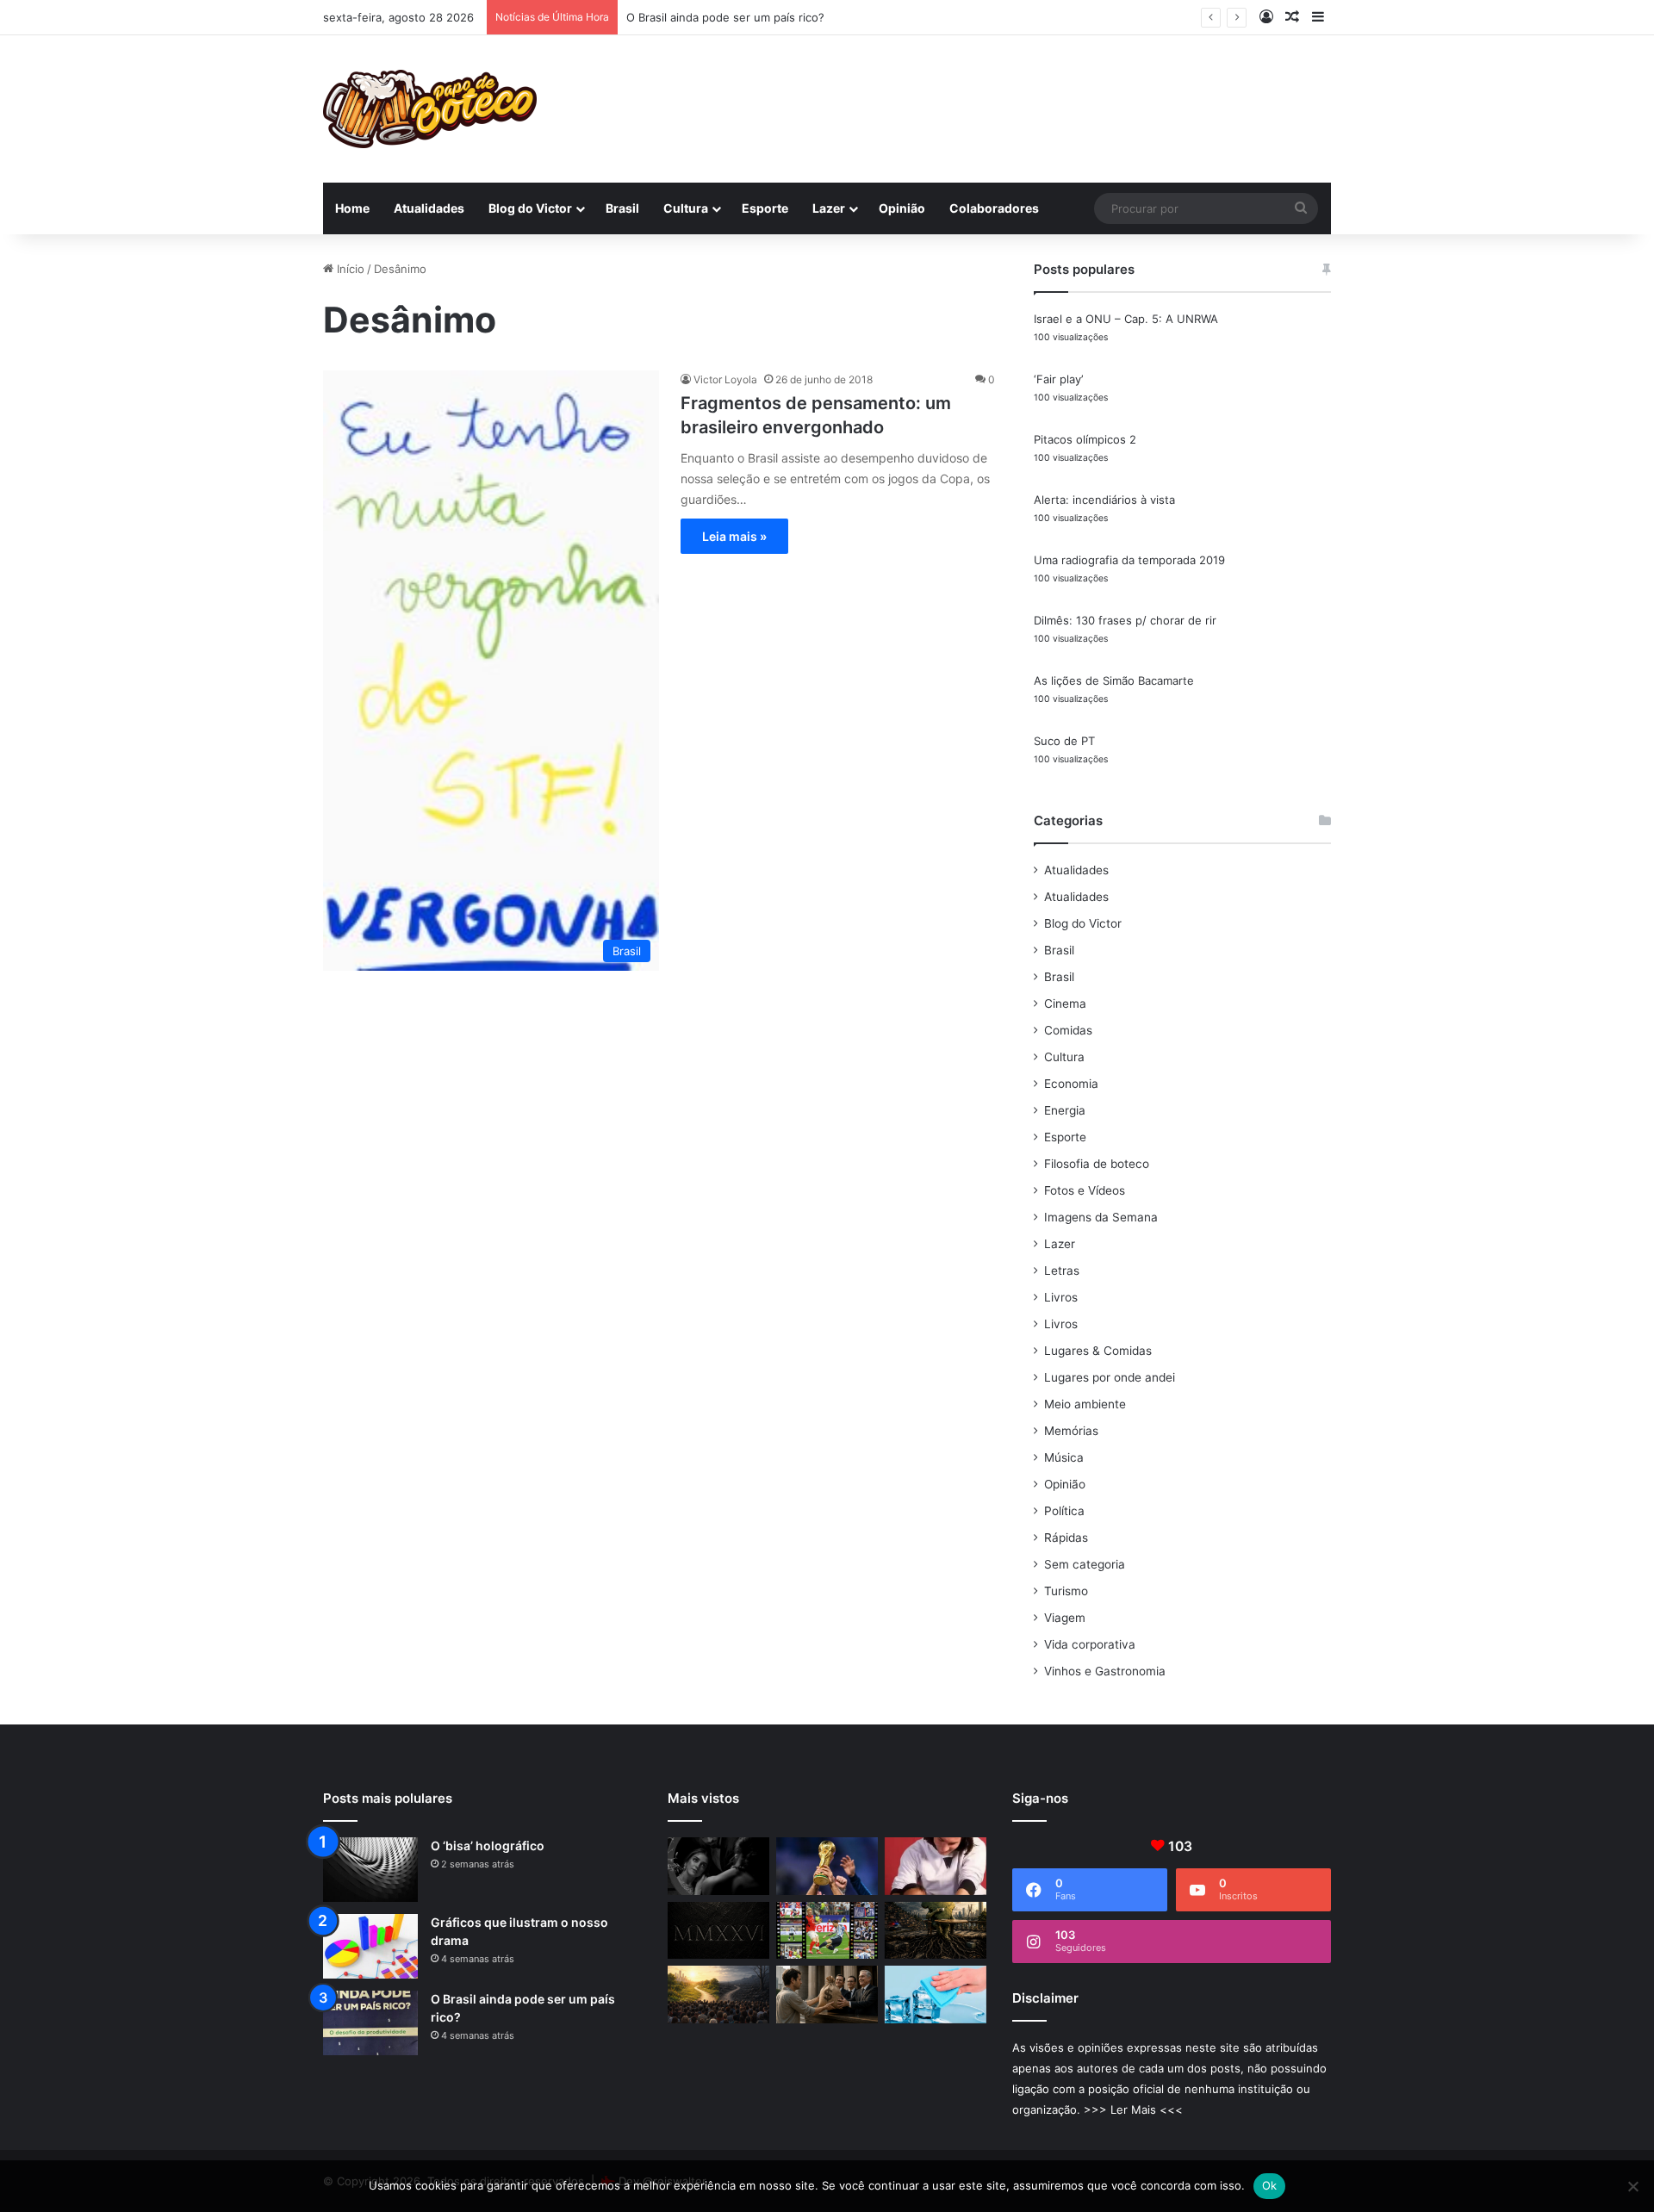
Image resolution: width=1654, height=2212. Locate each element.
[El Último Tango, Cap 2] (827, 1931)
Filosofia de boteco (1097, 1164)
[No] (1632, 2186)
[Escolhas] (718, 1995)
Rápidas (1066, 1538)
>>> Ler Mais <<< (1133, 2109)
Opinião (902, 208)
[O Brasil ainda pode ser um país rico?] (370, 2023)
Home (352, 208)
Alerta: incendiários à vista (1104, 500)
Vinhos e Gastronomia (1105, 1671)
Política (1064, 1511)
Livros (1061, 1297)
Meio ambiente (1085, 1404)
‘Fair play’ (1058, 379)
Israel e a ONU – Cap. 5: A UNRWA (1126, 319)
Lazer (829, 208)
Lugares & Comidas (1098, 1351)
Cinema (1065, 1003)
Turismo (1066, 1591)
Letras (1062, 1271)
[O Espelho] (718, 1866)
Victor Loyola (725, 379)
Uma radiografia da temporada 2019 (1129, 560)
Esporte (765, 208)
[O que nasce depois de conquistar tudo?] (936, 1866)
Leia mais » (734, 536)
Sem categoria (1085, 1564)
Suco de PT (1064, 741)
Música (1064, 1457)
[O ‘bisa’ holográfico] (370, 1870)
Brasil (622, 208)
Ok (1270, 2185)
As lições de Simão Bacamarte (1114, 680)
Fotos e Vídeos (1085, 1190)
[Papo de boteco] (430, 109)
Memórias (1071, 1431)
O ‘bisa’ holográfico (488, 1845)
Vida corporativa (1090, 1644)
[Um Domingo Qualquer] (827, 1866)
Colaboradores (994, 208)
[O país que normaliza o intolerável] (936, 1931)
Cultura (686, 208)
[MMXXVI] (718, 1931)
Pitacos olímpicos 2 (1085, 439)
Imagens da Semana (1101, 1217)
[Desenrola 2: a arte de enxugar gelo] (936, 1995)
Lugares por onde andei (1110, 1377)
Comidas (1068, 1030)
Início (349, 269)
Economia (1071, 1084)
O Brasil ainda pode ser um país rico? (725, 17)
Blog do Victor (530, 208)
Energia (1065, 1110)
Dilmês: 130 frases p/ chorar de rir (1125, 620)
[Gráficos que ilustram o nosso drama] (370, 1946)
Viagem (1065, 1618)
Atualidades (429, 208)
